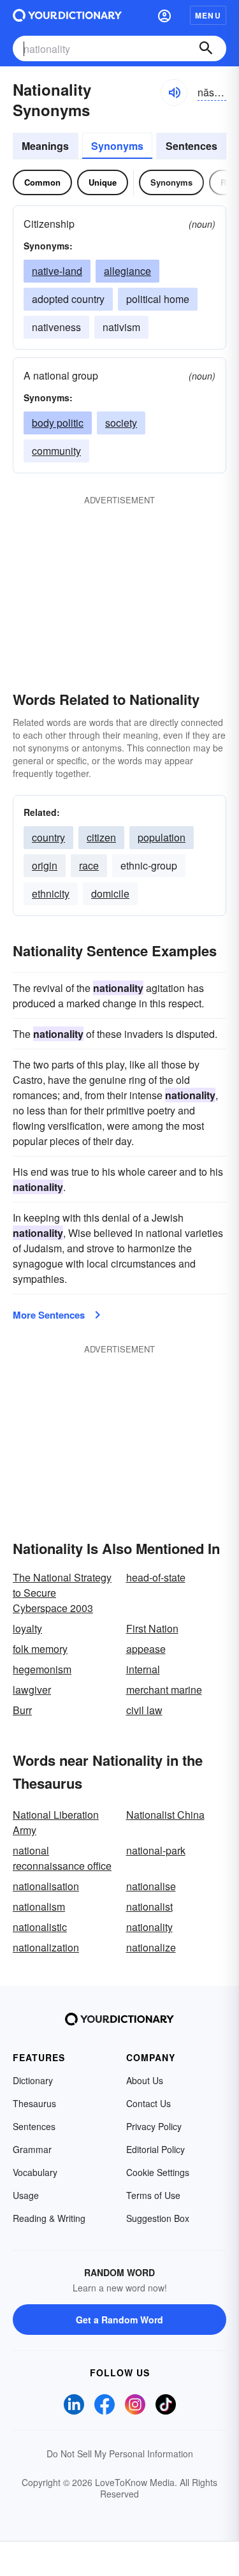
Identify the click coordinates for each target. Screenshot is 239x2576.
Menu (208, 15)
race (89, 865)
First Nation (152, 1628)
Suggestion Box (158, 2218)
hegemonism (42, 1669)
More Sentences (49, 1315)
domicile (110, 893)
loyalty (27, 1628)
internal (143, 1669)
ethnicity (51, 893)
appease (146, 1649)
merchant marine (164, 1690)
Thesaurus (34, 2103)
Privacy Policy (154, 2126)
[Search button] (206, 48)
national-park (156, 1850)
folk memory (40, 1649)
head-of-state (156, 1577)
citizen (101, 837)
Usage (26, 2195)
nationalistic (40, 1927)
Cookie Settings (158, 2172)
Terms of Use (153, 2195)
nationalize (151, 1947)
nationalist (149, 1906)
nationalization (46, 1947)
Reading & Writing (49, 2218)
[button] (164, 15)
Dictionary (33, 2080)
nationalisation (46, 1886)
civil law (144, 1710)
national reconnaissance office (62, 1858)
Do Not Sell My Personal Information (120, 2454)
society (121, 423)
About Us (145, 2080)
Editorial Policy (156, 2149)
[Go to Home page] (67, 15)
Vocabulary (35, 2172)
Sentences (192, 146)
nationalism (39, 1906)
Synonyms (117, 146)
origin (45, 865)
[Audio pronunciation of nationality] (174, 93)
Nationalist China (165, 1815)
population (162, 837)
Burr (22, 1710)
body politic (58, 423)
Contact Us (148, 2103)
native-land (57, 271)
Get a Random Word (119, 2320)
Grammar (32, 2149)
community (56, 451)
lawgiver (32, 1690)
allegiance (127, 271)
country (48, 837)
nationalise (151, 1886)
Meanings (45, 146)
